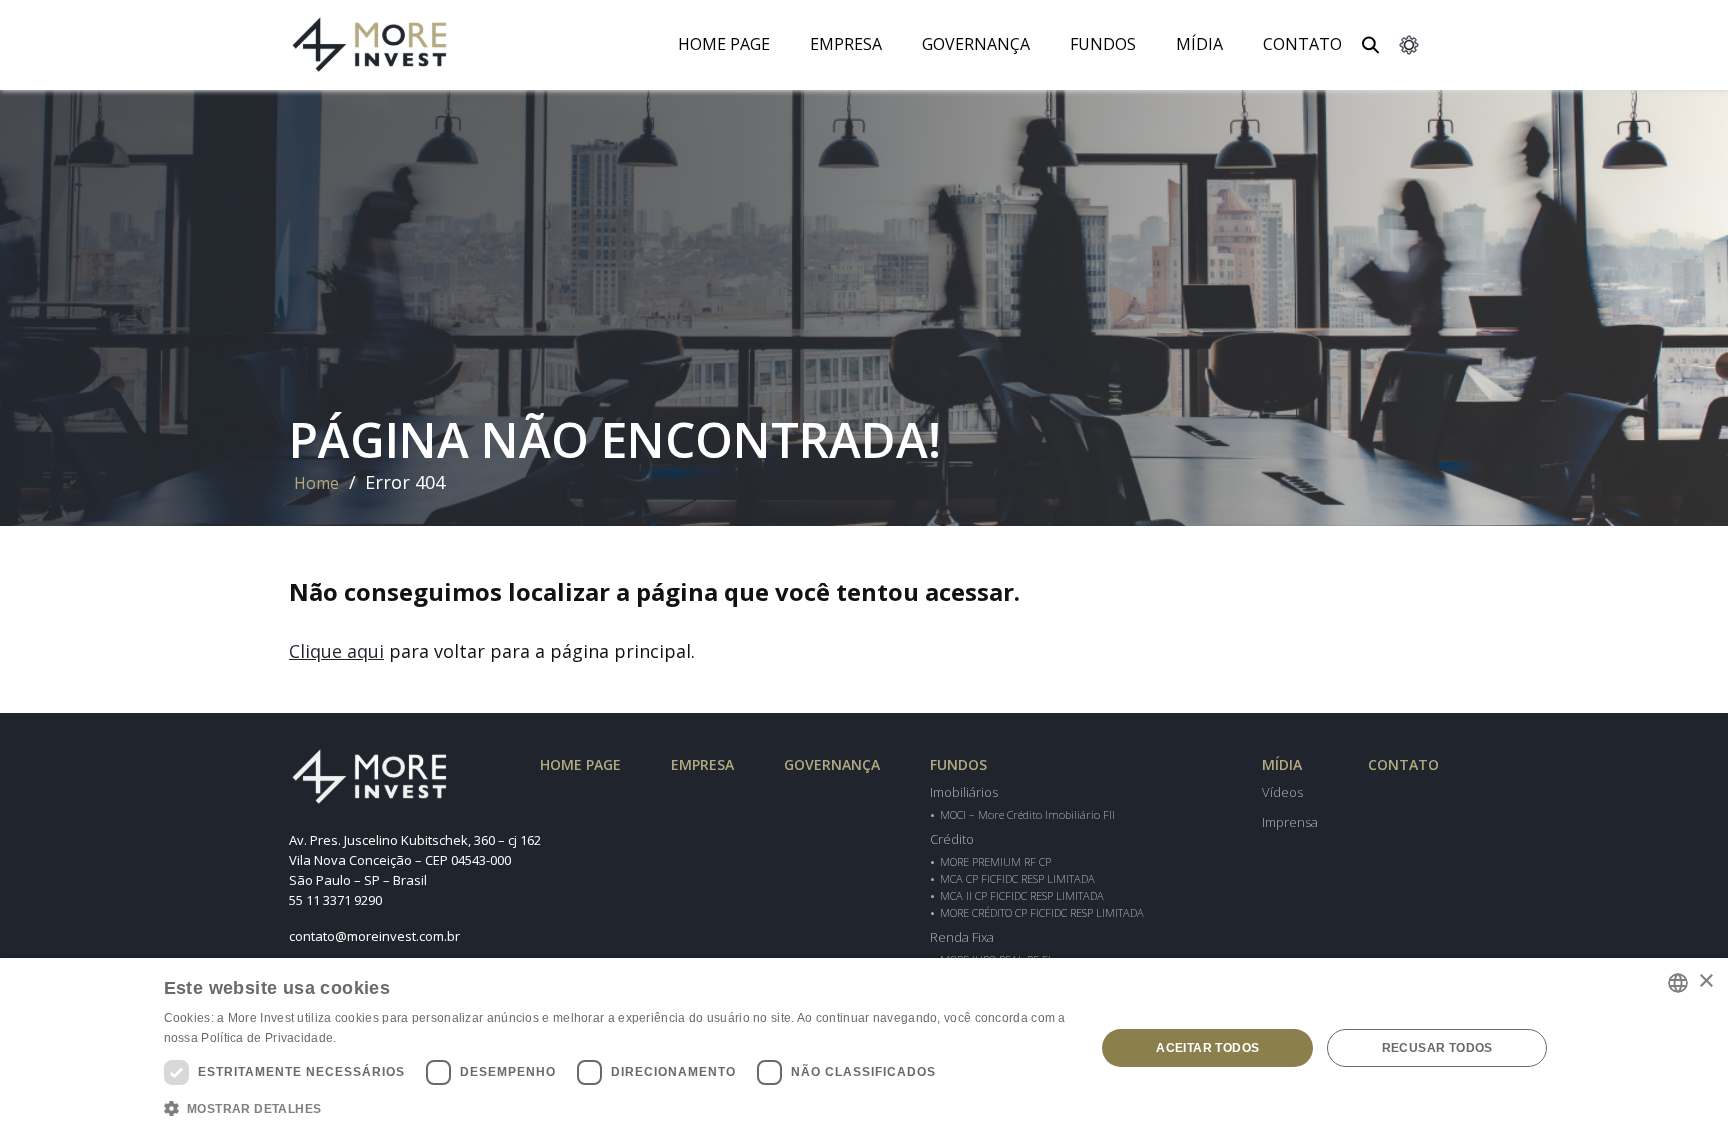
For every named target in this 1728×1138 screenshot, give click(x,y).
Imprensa (1290, 822)
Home (316, 483)
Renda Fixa (962, 937)
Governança (976, 44)
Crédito (952, 839)
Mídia (1282, 764)
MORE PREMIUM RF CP (995, 861)
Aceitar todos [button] (1207, 1048)
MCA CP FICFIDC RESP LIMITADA (1017, 878)
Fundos (1103, 44)
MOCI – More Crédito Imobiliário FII (1027, 814)
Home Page (724, 44)
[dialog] (864, 1048)
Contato (1302, 44)
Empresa (846, 44)
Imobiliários (964, 792)
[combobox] (1678, 983)
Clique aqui (336, 651)
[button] (616, 1109)
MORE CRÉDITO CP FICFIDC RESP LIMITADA (1042, 912)
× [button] (1705, 981)
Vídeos (1282, 792)
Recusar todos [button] (1437, 1048)
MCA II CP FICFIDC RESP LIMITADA (1022, 895)
